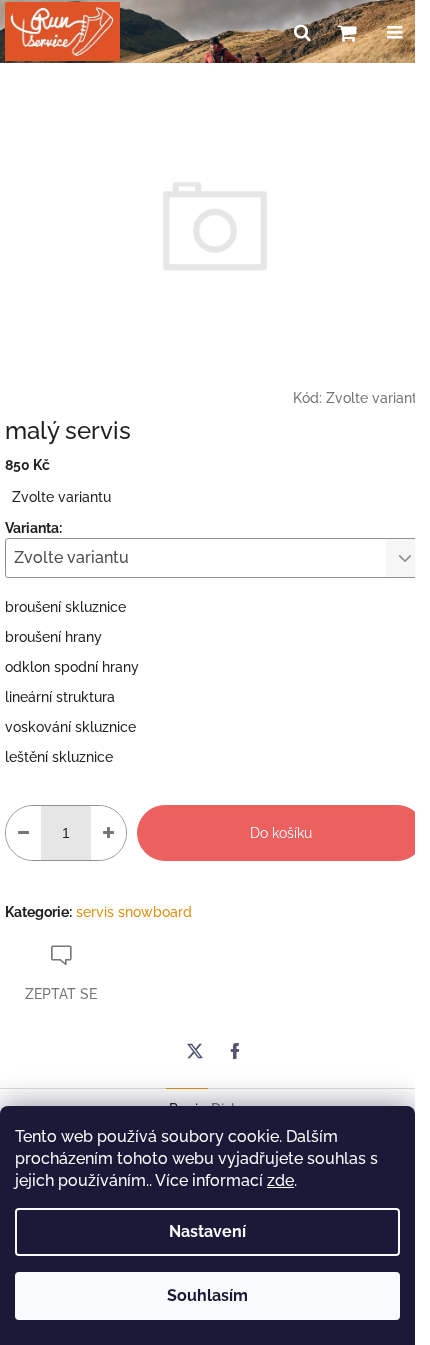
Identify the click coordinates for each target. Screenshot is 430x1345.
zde (280, 1180)
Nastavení (207, 1231)
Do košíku (281, 833)
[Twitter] (195, 1051)
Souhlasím (207, 1295)
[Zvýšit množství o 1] (108, 833)
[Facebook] (235, 1051)
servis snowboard (134, 912)
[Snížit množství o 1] (23, 833)
